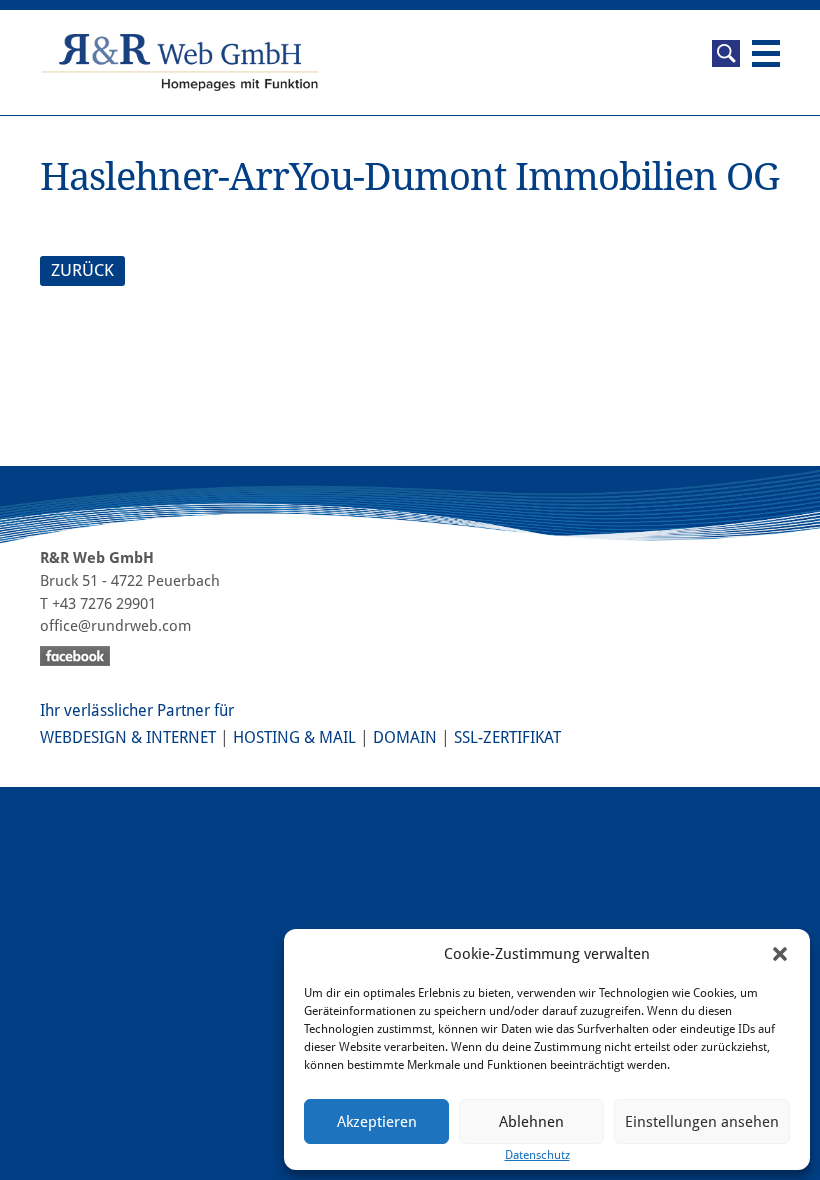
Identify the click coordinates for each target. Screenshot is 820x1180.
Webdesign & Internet (128, 737)
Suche (726, 53)
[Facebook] (410, 659)
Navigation (766, 53)
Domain (405, 737)
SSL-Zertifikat (507, 737)
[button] (780, 954)
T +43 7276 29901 (98, 604)
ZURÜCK (82, 270)
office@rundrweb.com (115, 626)
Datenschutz (537, 1155)
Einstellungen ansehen (702, 1122)
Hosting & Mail (294, 737)
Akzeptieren (377, 1122)
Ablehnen (531, 1122)
